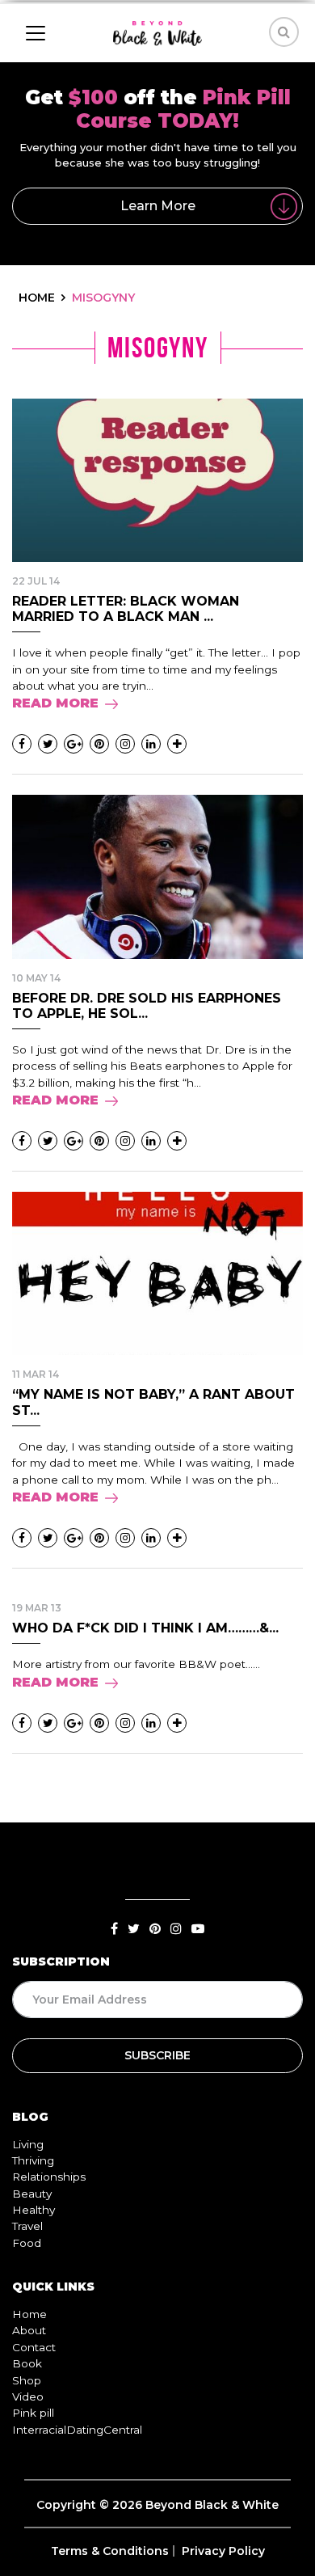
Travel (27, 2226)
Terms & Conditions (110, 2551)
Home (29, 2314)
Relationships (49, 2177)
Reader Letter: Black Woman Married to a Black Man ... (126, 609)
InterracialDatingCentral (77, 2430)
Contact (34, 2347)
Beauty (32, 2194)
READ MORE (55, 703)
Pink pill (33, 2413)
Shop (27, 2380)
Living (28, 2144)
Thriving (33, 2160)
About (29, 2330)
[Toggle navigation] (36, 33)
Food (27, 2243)
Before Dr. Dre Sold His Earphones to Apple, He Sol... (147, 1006)
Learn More (158, 206)
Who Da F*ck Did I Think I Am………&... (145, 1628)
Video (28, 2397)
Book (27, 2363)
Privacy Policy (223, 2551)
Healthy (34, 2210)
